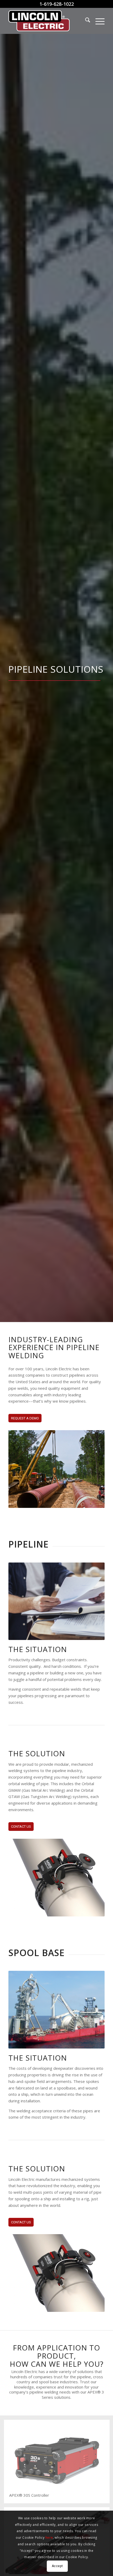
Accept (57, 2566)
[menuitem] (85, 21)
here (49, 2538)
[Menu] (97, 21)
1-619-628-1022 (57, 4)
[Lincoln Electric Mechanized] (47, 21)
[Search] (85, 21)
